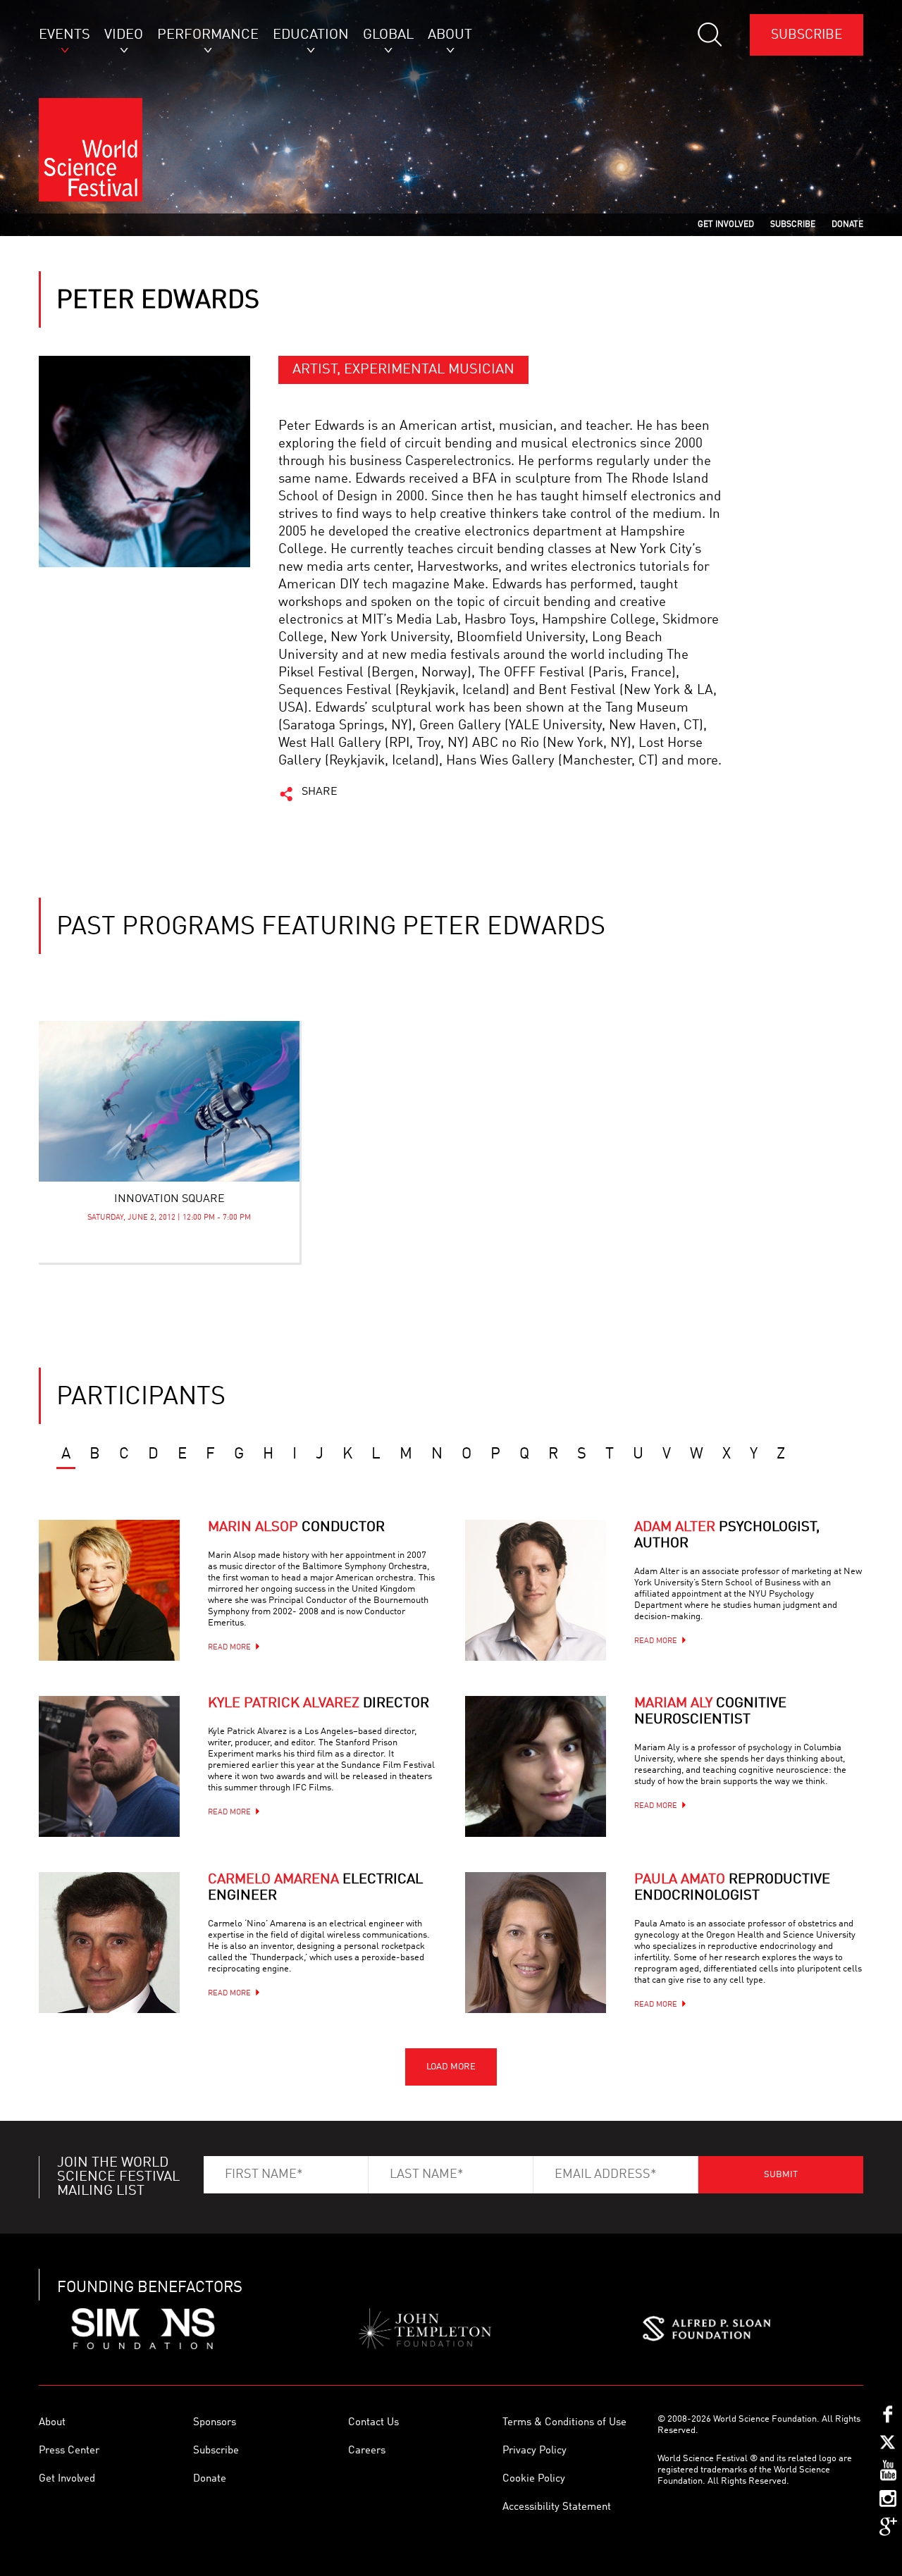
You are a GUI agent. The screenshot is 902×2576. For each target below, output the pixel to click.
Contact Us (373, 2423)
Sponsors (215, 2423)
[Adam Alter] (536, 1590)
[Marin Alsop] (109, 1590)
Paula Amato (732, 1888)
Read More (229, 1648)
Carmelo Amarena (315, 1888)
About (52, 2423)
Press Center (69, 2451)
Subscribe (807, 35)
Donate (210, 2479)
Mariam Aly (710, 1712)
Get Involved (67, 2479)
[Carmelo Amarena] (109, 1943)
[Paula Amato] (536, 1943)
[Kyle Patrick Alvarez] (109, 1766)
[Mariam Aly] (536, 1766)
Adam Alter (727, 1536)
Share (320, 792)
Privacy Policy (535, 2451)
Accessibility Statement (557, 2507)
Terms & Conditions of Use (564, 2423)
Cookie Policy (534, 2479)
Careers (367, 2451)
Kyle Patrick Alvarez (319, 1704)
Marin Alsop (296, 1528)
